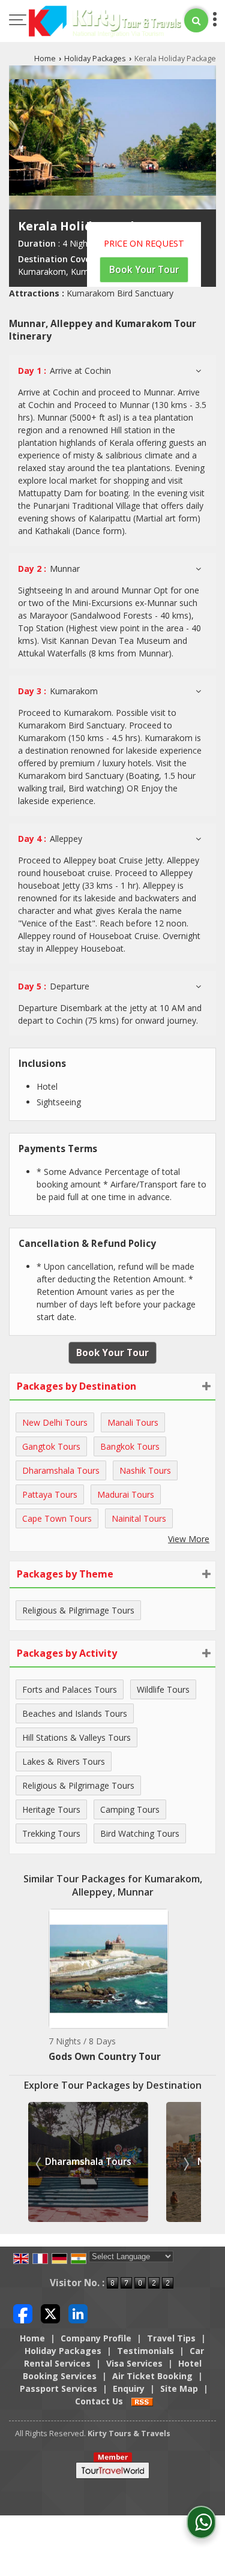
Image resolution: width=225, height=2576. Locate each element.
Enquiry (129, 2388)
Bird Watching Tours (140, 1833)
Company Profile (96, 2338)
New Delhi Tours (55, 1422)
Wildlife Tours (163, 1689)
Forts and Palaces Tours (70, 1689)
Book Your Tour (144, 270)
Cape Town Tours (57, 1518)
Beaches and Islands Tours (75, 1713)
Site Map (179, 2388)
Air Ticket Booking (152, 2376)
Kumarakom (58, 691)
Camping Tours (130, 1809)
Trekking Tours (51, 1833)
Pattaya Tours (50, 1494)
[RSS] (142, 2401)
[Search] (196, 20)
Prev (40, 2164)
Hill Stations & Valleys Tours (76, 1737)
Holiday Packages (95, 59)
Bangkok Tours (130, 1446)
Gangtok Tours (51, 1446)
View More (189, 1539)
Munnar (49, 569)
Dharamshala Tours (61, 1470)
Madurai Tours (126, 1494)
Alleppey (50, 839)
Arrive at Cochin (64, 371)
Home (45, 59)
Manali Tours (133, 1422)
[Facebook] (23, 2313)
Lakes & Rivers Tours (64, 1761)
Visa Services (134, 2363)
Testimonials (145, 2351)
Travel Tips (171, 2338)
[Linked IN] (78, 2313)
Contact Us (99, 2401)
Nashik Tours (145, 1470)
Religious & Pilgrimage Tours (78, 1610)
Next (185, 2164)
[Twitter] (50, 2313)
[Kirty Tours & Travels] (105, 22)
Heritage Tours (51, 1809)
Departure (54, 986)
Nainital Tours (139, 1518)
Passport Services (58, 2388)
